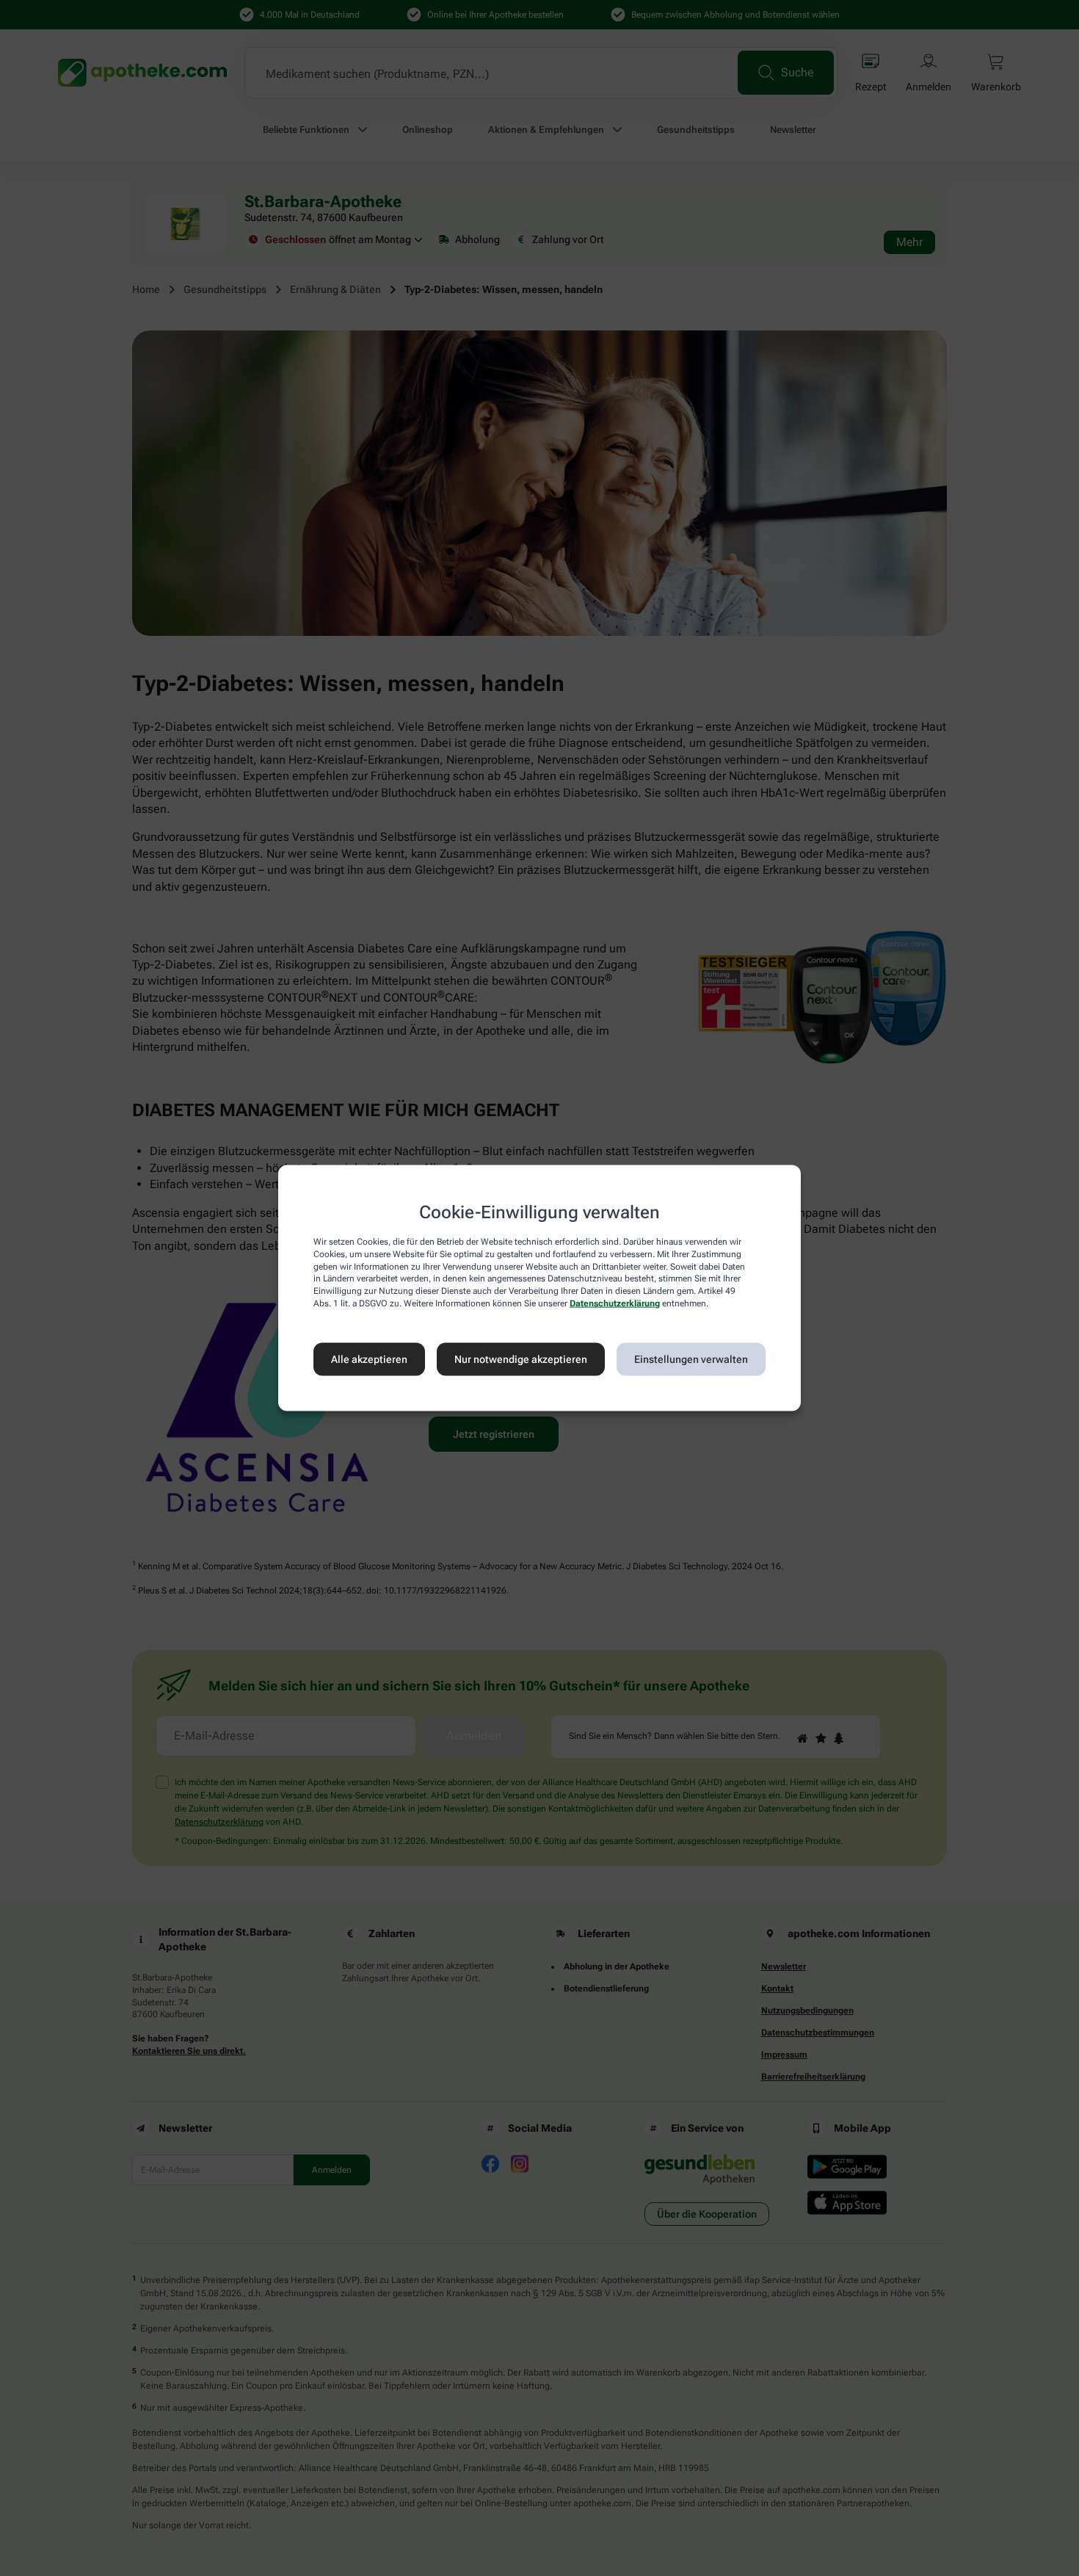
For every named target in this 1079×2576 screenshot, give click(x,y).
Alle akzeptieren (369, 1359)
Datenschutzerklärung (615, 1303)
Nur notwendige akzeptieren (521, 1359)
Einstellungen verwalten (691, 1359)
